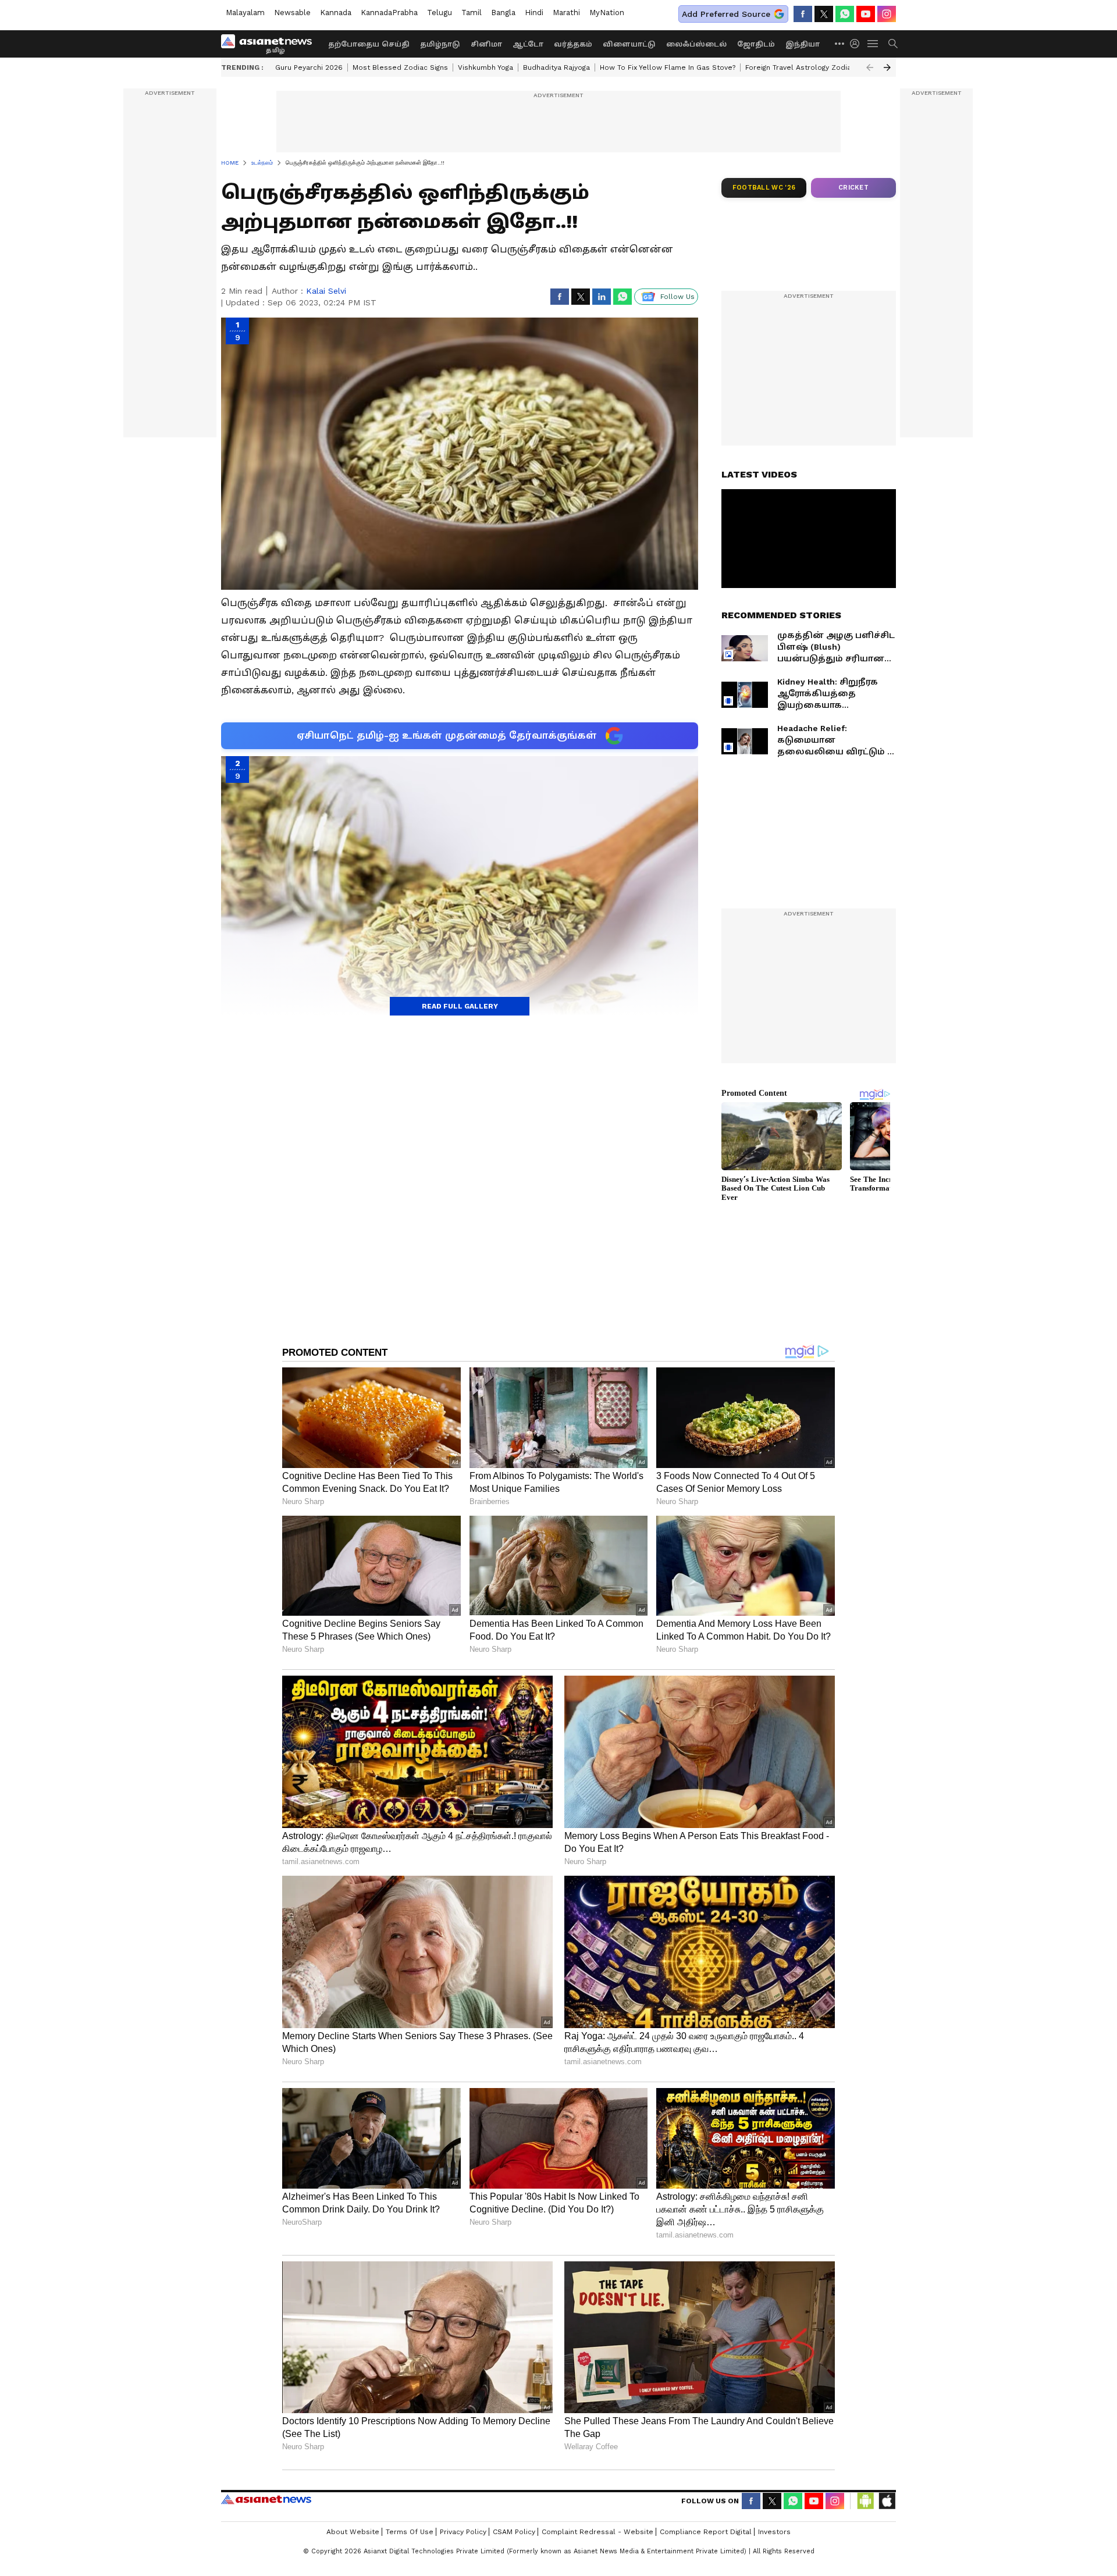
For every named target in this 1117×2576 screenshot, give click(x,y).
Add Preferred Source (726, 14)
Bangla (503, 13)
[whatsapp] (845, 14)
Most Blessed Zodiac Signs (400, 67)
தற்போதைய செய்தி (369, 44)
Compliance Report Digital (706, 2532)
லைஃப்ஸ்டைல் (696, 44)
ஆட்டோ (528, 44)
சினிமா (486, 44)
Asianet (266, 2499)
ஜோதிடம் (756, 44)
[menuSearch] (893, 44)
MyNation (607, 13)
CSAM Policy (514, 2532)
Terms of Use (410, 2532)
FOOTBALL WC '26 (764, 188)
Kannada (336, 13)
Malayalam (245, 13)
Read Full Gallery (460, 1006)
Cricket (853, 188)
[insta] (887, 14)
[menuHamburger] (873, 44)
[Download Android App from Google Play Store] (866, 2501)
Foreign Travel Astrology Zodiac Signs (810, 67)
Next (887, 67)
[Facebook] (803, 14)
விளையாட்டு (629, 44)
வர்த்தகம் (573, 44)
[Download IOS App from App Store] (887, 2501)
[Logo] (271, 44)
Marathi (566, 13)
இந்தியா (803, 44)
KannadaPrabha (389, 13)
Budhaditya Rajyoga (556, 67)
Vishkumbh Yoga (485, 67)
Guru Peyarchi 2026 (309, 67)
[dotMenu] (840, 43)
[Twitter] (824, 14)
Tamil (472, 13)
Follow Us (677, 297)
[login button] (858, 44)
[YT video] (866, 14)
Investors (774, 2532)
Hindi (534, 13)
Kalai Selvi (326, 291)
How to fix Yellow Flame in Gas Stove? (668, 67)
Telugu (440, 13)
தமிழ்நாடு (440, 44)
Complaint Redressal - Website (597, 2532)
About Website (353, 2532)
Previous (870, 67)
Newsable (292, 13)
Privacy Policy (463, 2532)
